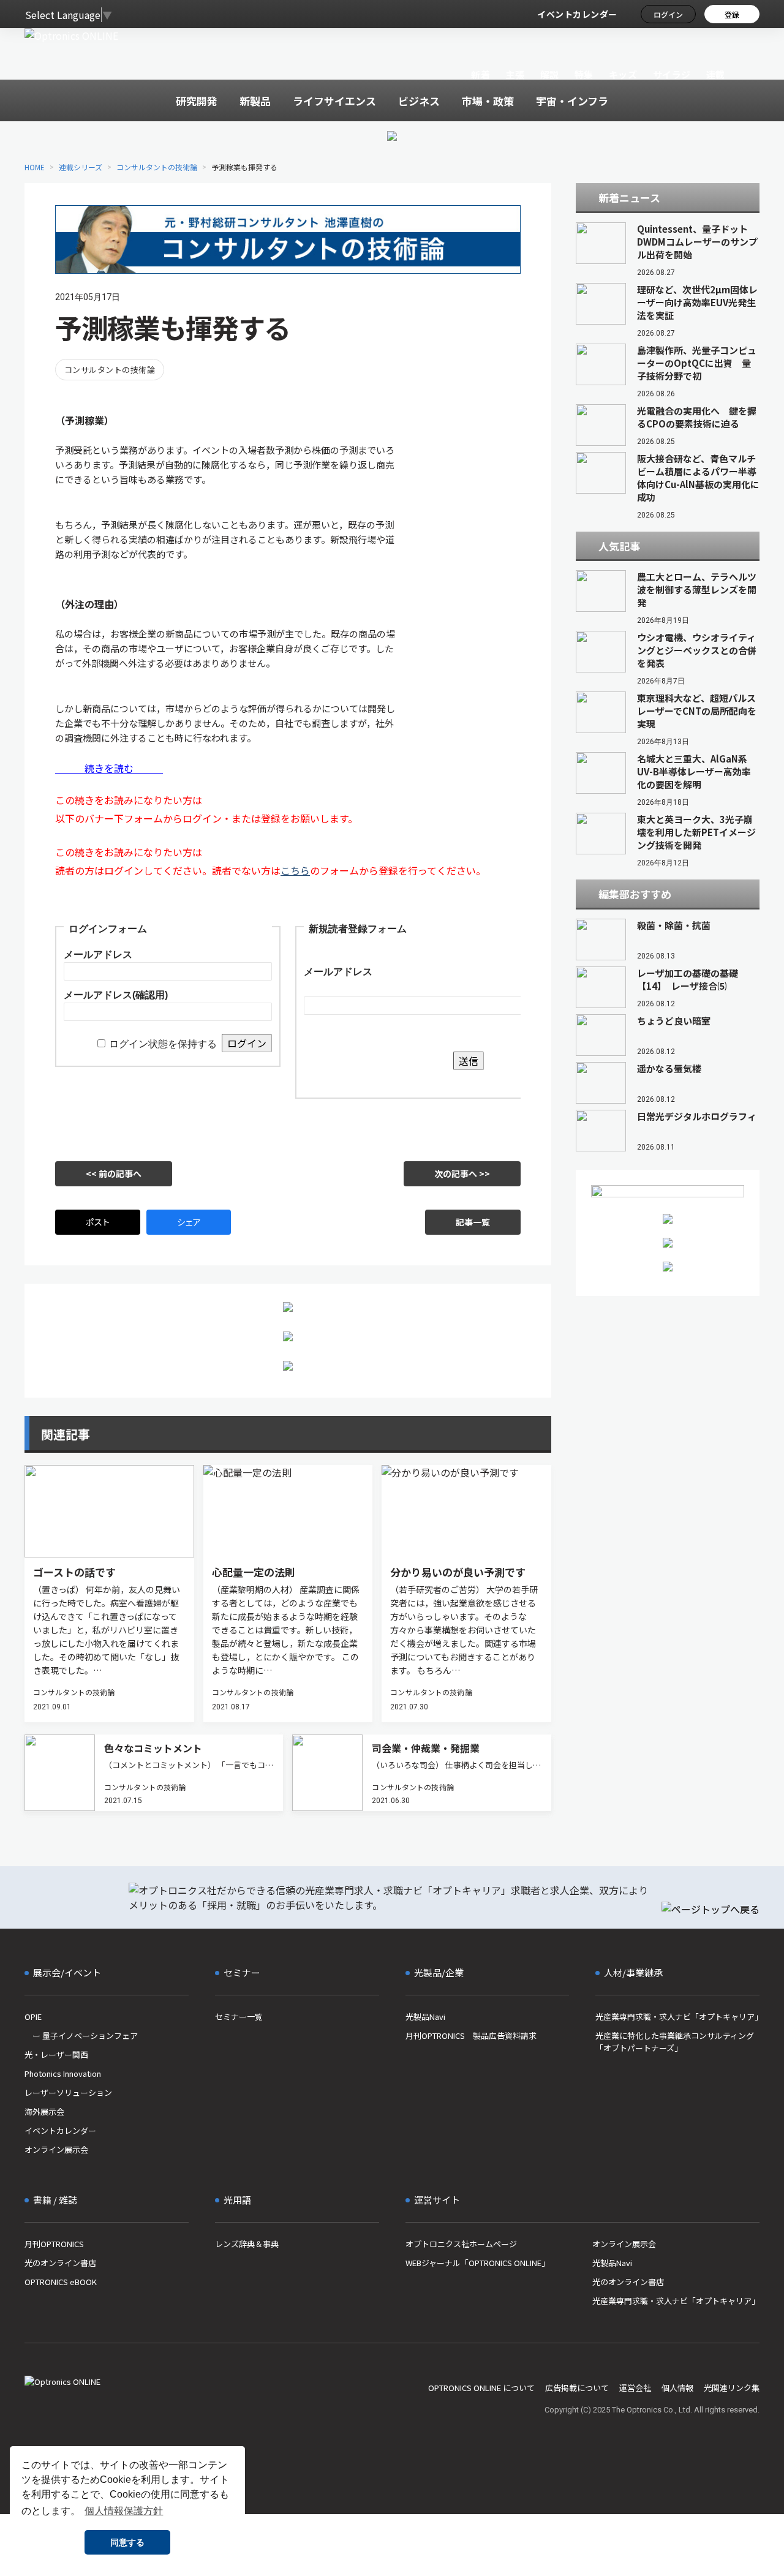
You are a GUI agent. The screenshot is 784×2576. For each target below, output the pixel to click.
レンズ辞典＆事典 (247, 2244)
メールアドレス (98, 955)
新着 (481, 74)
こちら (295, 870)
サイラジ (672, 74)
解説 (550, 74)
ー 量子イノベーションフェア (81, 2036)
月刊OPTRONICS (54, 2244)
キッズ (623, 74)
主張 (515, 74)
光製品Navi (425, 2017)
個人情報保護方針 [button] (124, 2511)
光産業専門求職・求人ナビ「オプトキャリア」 (677, 2017)
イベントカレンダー (577, 14)
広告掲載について (577, 2388)
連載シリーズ (81, 167)
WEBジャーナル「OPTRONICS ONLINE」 (477, 2263)
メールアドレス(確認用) (116, 995)
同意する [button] (127, 2542)
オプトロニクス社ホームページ (461, 2244)
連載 (716, 74)
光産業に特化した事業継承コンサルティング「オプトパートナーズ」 (675, 2042)
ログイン (668, 14)
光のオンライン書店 (60, 2263)
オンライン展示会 (56, 2149)
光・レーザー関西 (56, 2054)
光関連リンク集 (732, 2388)
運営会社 (635, 2388)
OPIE (33, 2017)
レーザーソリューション (68, 2092)
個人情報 (677, 2388)
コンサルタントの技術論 (157, 167)
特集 (584, 74)
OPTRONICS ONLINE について (481, 2388)
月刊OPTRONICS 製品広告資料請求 (471, 2036)
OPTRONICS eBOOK (61, 2282)
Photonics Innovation (63, 2073)
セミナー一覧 (239, 2017)
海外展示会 (44, 2111)
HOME (35, 167)
